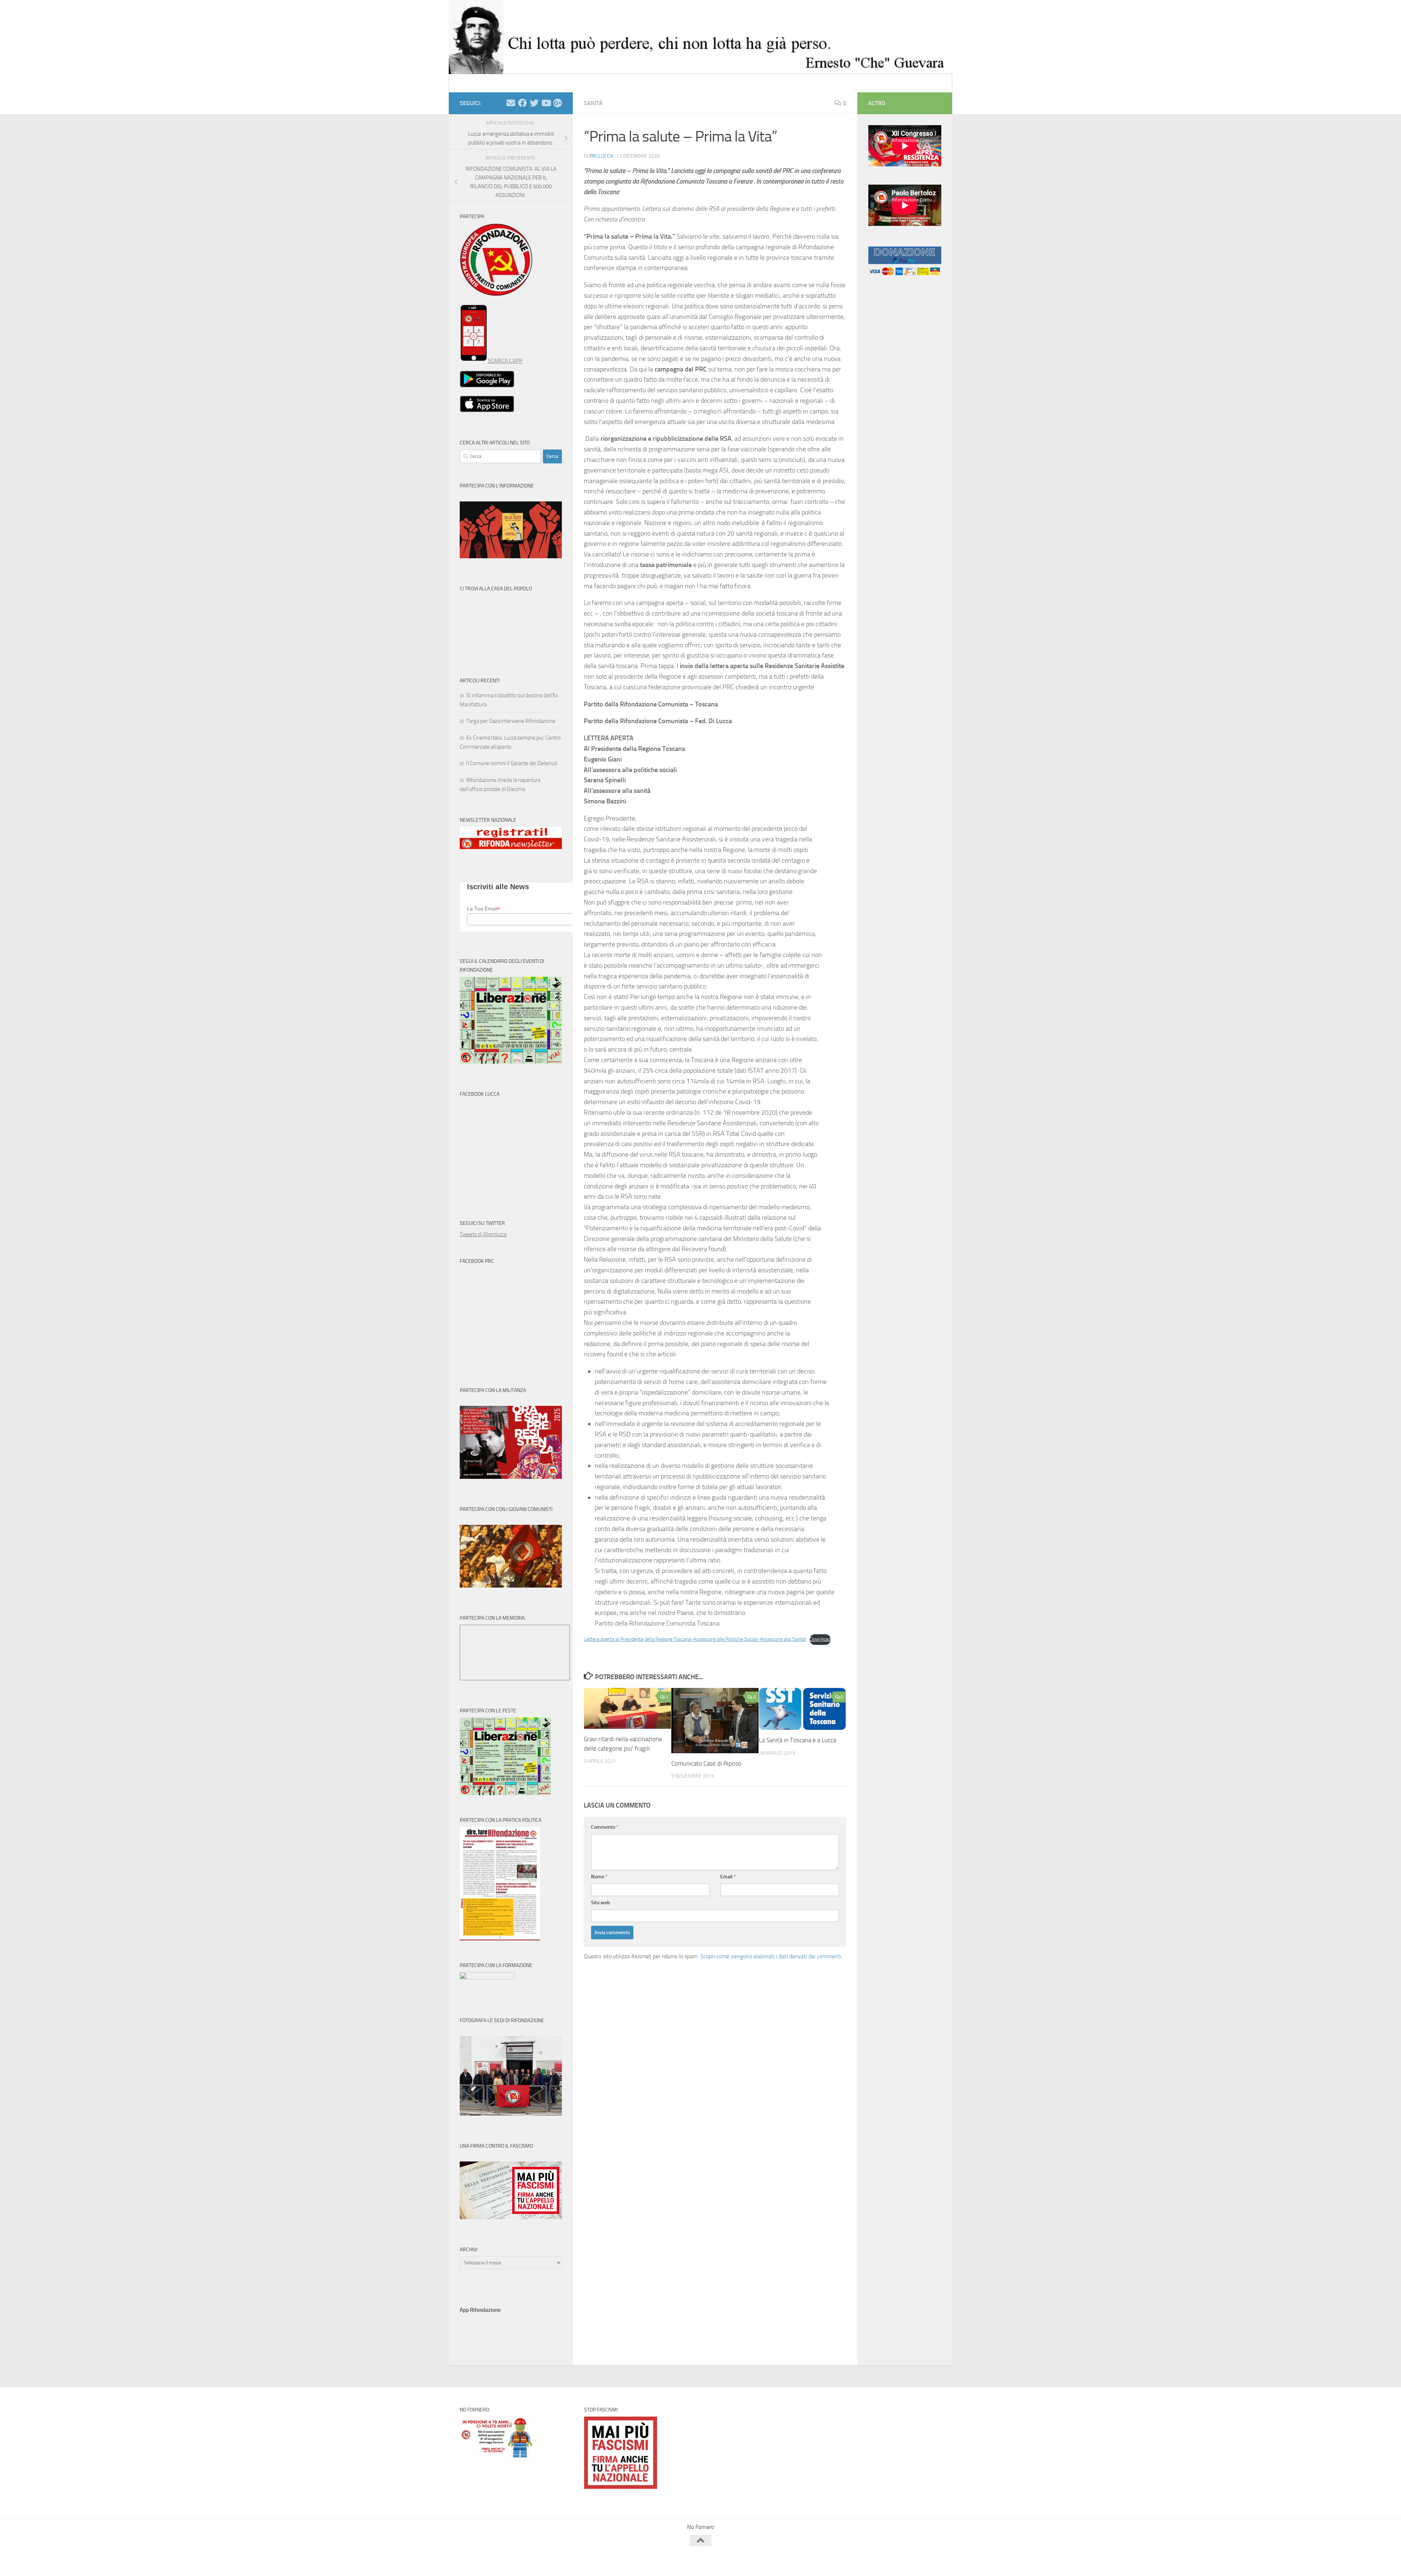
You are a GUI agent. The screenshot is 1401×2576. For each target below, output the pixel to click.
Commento (605, 1827)
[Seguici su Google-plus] (557, 103)
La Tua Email (484, 909)
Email (728, 1877)
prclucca (601, 156)
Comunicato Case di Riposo (706, 1763)
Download (820, 1639)
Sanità (593, 103)
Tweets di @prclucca (483, 1234)
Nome (599, 1877)
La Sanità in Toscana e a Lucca (797, 1740)
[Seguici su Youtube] (546, 103)
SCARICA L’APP (505, 361)
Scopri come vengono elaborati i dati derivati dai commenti (771, 1956)
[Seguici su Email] (511, 103)
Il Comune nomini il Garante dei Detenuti (512, 763)
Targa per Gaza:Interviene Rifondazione (511, 721)
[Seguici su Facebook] (522, 103)
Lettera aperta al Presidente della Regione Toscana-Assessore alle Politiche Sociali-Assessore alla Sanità (695, 1639)
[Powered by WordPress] (487, 2560)
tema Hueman (543, 2560)
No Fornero (473, 83)
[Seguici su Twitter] (534, 103)
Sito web (601, 1903)
